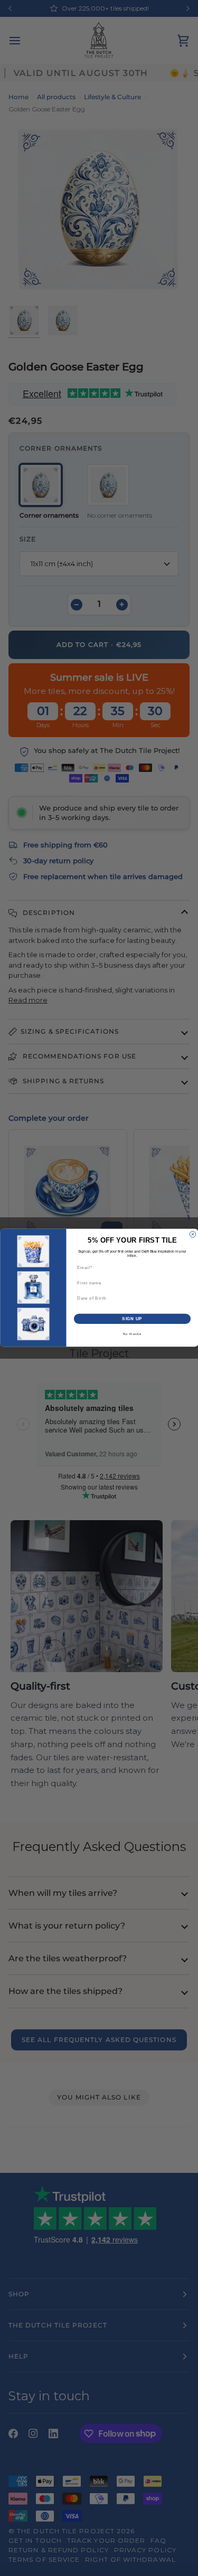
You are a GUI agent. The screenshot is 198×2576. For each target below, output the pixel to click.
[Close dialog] (193, 1235)
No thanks (132, 1334)
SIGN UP (132, 1319)
